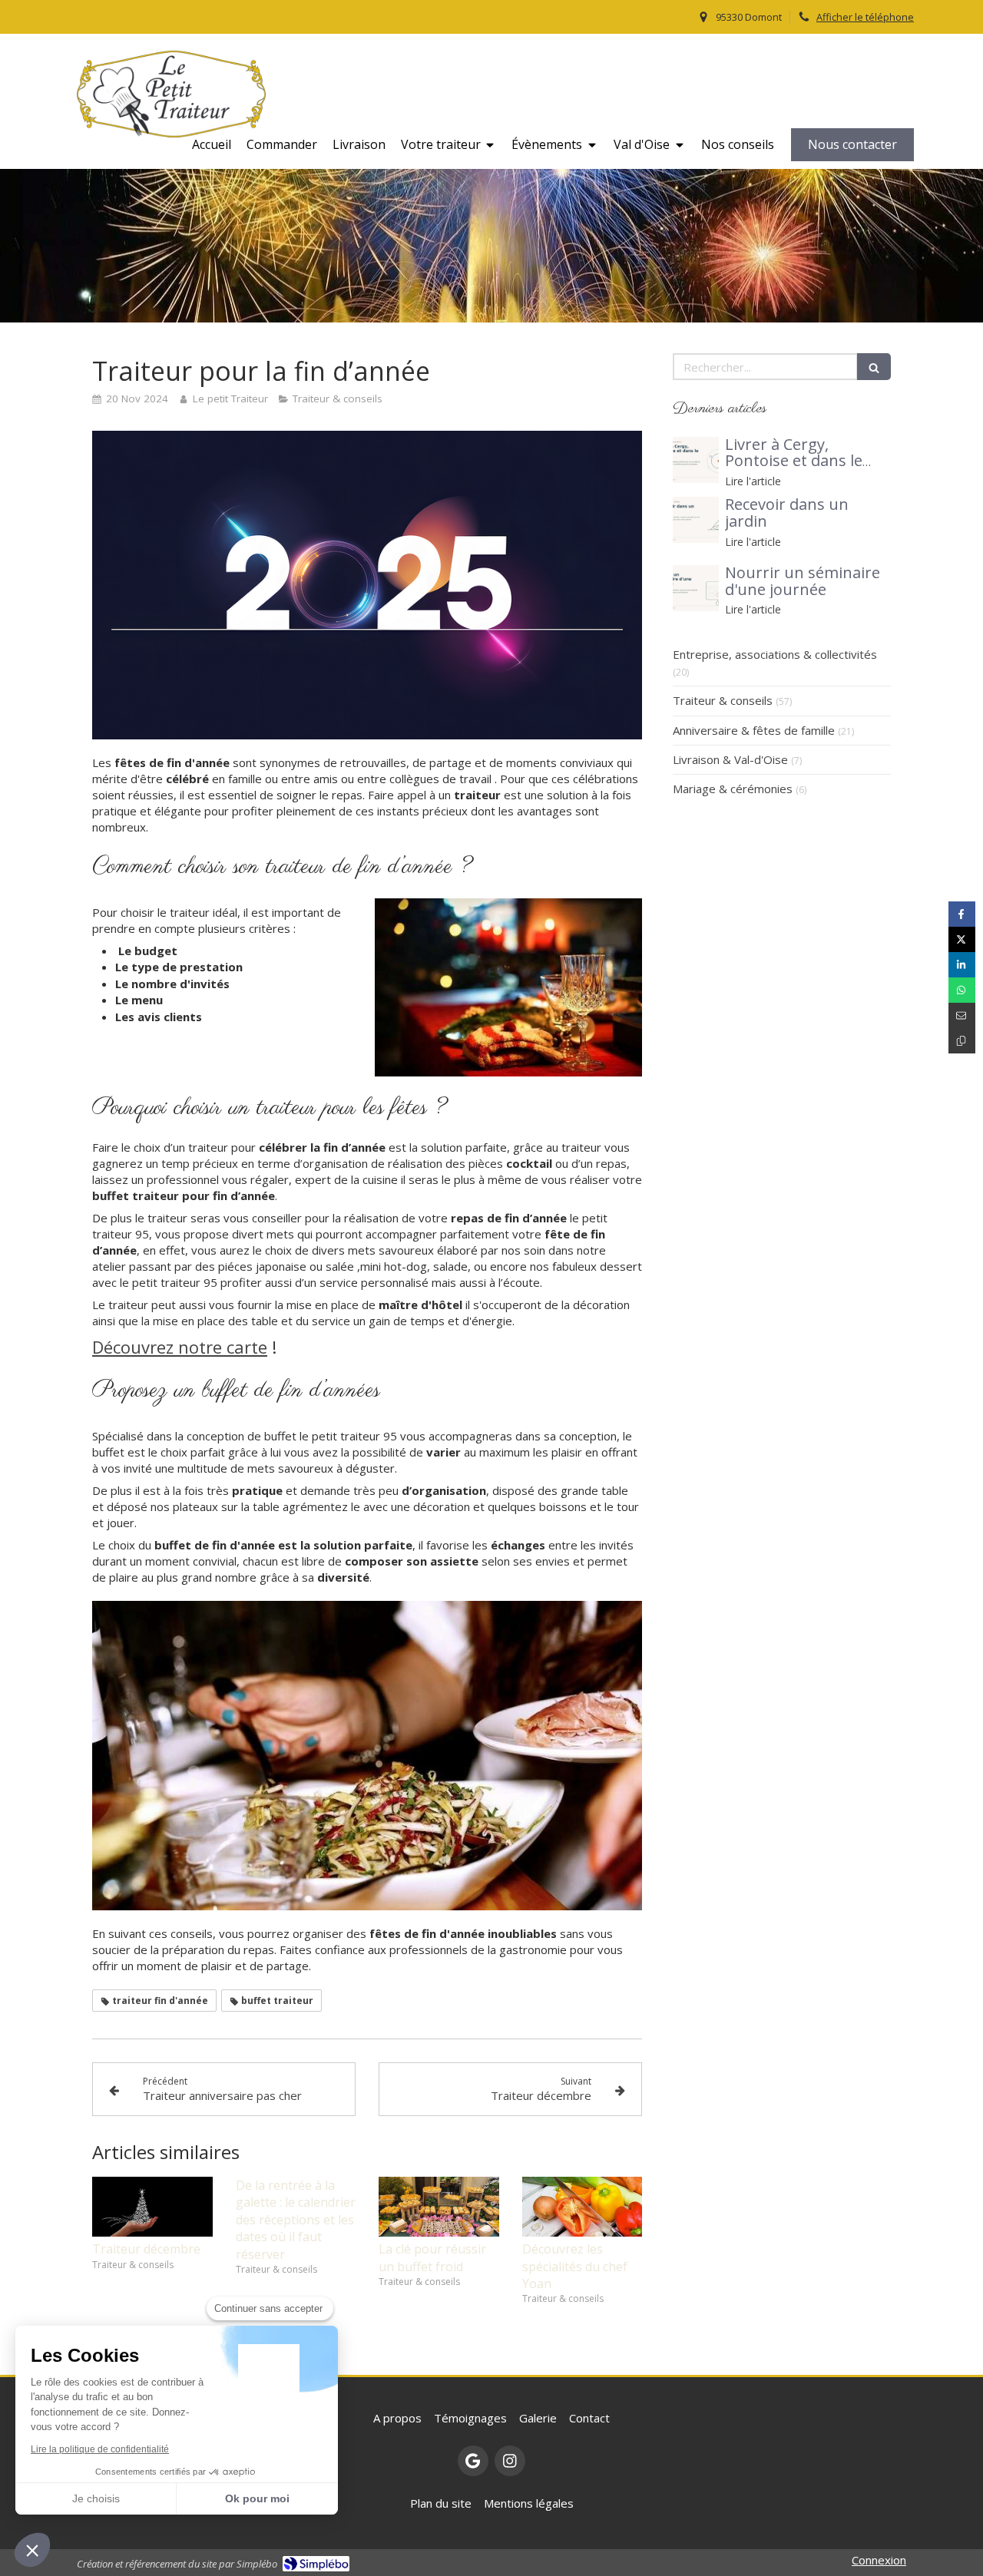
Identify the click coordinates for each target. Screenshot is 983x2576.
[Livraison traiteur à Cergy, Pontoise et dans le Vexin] (696, 460)
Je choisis (96, 2498)
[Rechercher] (874, 367)
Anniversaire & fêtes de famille (754, 730)
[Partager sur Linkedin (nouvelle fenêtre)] (962, 965)
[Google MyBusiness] (473, 2461)
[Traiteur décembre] (152, 2207)
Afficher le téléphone (865, 17)
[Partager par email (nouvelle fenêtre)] (962, 1015)
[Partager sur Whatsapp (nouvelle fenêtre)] (962, 990)
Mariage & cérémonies (733, 789)
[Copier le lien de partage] (962, 1041)
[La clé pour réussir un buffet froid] (439, 2207)
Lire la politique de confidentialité (100, 2449)
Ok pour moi (257, 2498)
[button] (32, 2550)
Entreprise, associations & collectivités (775, 654)
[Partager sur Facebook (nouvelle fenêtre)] (962, 914)
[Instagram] (510, 2461)
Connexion (879, 2560)
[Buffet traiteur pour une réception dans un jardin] (696, 520)
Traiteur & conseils (723, 700)
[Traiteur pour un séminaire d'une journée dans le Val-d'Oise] (696, 588)
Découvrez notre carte (180, 1347)
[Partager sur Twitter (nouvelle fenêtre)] (962, 939)
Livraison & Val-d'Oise (730, 759)
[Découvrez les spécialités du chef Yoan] (583, 2207)
